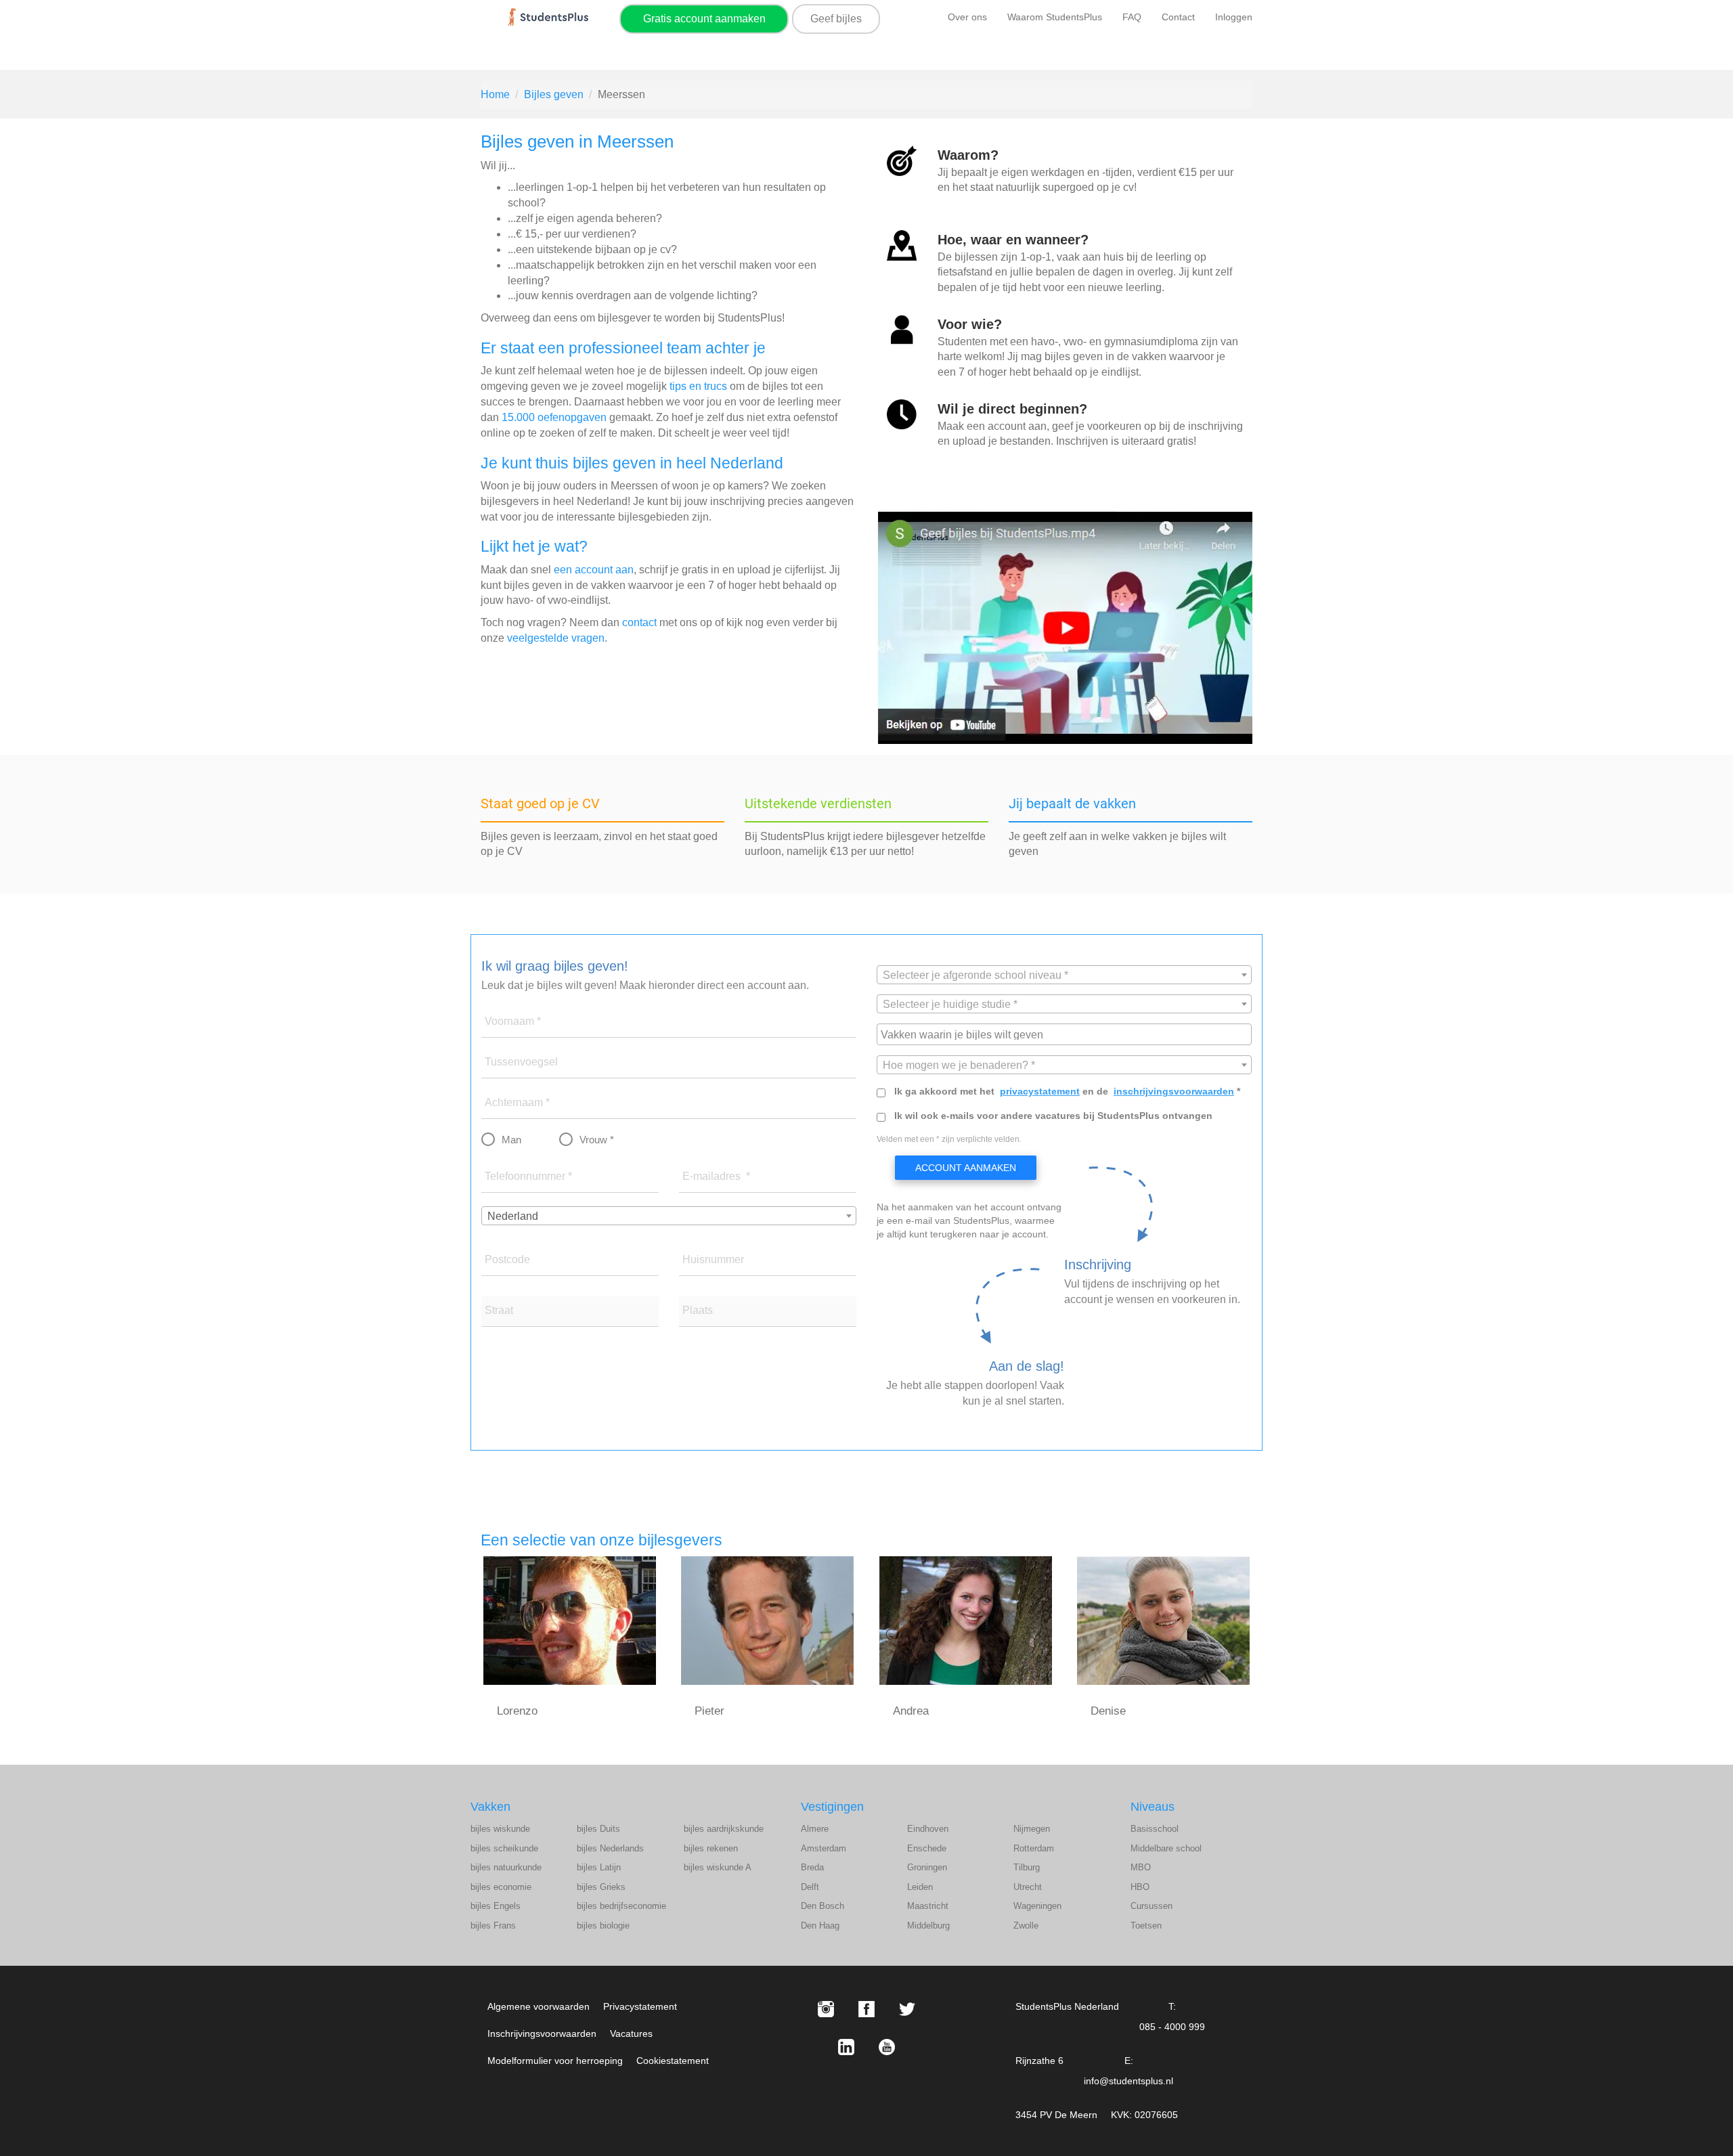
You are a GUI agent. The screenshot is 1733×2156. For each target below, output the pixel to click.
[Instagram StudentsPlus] (826, 2009)
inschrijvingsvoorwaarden (1174, 1091)
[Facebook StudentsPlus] (866, 2009)
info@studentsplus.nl (1128, 2081)
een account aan (594, 570)
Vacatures (631, 2033)
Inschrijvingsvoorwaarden (542, 2033)
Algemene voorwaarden (539, 2006)
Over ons (967, 17)
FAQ (1132, 17)
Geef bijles (836, 19)
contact (639, 622)
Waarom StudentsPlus (1055, 17)
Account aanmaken (966, 1168)
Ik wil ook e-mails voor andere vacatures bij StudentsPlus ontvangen (1053, 1116)
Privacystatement (640, 2006)
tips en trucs (698, 386)
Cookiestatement (673, 2061)
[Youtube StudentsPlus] (887, 2047)
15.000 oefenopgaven (554, 417)
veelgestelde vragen (556, 638)
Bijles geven (554, 94)
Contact (1178, 17)
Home (495, 94)
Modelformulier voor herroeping (555, 2061)
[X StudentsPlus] (907, 2009)
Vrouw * (597, 1140)
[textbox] (1064, 975)
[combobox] (669, 1216)
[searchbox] (1066, 1034)
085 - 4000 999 (1172, 2027)
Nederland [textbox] (513, 1216)
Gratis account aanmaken (704, 19)
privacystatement (1040, 1091)
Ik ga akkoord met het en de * (1067, 1091)
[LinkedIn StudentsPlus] (846, 2047)
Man (511, 1140)
